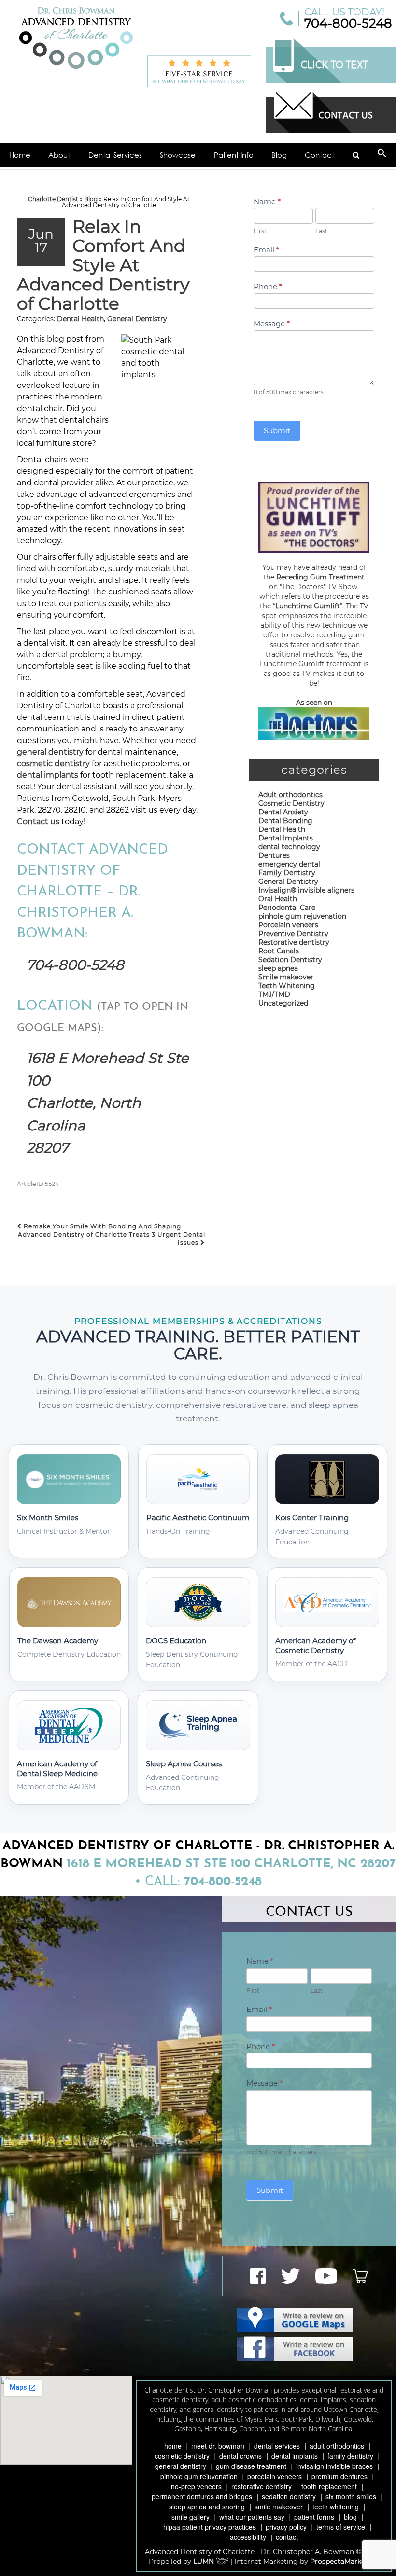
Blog (279, 155)
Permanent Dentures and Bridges (202, 2496)
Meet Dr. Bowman (218, 2446)
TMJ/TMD (274, 994)
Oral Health (278, 899)
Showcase (178, 155)
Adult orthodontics (290, 795)
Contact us (38, 821)
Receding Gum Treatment (320, 577)
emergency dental (289, 864)
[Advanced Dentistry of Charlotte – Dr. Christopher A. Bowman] (76, 38)
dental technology (289, 847)
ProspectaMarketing (345, 2562)
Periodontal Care (287, 908)
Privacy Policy (286, 2527)
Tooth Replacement (329, 2486)
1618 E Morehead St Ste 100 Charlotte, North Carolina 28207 (108, 1103)
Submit (277, 431)
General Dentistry (137, 319)
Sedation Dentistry (290, 960)
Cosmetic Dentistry (291, 803)
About (59, 155)
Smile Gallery (191, 2517)
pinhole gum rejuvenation (302, 916)
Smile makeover (286, 977)
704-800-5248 (348, 23)
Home (20, 155)
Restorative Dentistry (262, 2486)
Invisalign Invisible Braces (334, 2466)
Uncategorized (283, 1003)
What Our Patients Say (252, 2517)
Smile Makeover (279, 2507)
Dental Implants (286, 838)
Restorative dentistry (294, 942)
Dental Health (80, 319)
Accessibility (248, 2537)
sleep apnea (278, 968)
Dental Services (115, 155)
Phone (268, 286)
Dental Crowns (240, 2456)
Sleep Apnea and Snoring (207, 2507)
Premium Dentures (339, 2476)
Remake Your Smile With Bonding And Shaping (101, 1226)
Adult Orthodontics (337, 2446)
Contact (319, 155)
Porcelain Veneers (275, 2476)
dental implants (48, 775)
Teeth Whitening (287, 986)
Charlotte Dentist (53, 199)
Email (266, 250)
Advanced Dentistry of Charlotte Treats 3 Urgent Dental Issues (112, 1239)
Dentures (274, 855)
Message (272, 324)
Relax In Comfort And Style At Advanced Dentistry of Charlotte (103, 265)
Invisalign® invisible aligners (306, 890)
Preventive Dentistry (293, 934)
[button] (382, 155)
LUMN (205, 2562)
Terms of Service (341, 2527)
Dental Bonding (285, 821)
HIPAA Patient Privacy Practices (210, 2527)
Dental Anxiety (283, 812)
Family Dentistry (287, 873)
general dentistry (50, 752)
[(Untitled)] (356, 155)
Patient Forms (314, 2517)
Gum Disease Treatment (251, 2466)
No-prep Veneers (196, 2486)
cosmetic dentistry (53, 764)
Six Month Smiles (351, 2496)
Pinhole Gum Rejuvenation (199, 2476)
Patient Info (234, 155)
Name (267, 201)
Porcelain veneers (288, 925)
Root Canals (279, 951)
